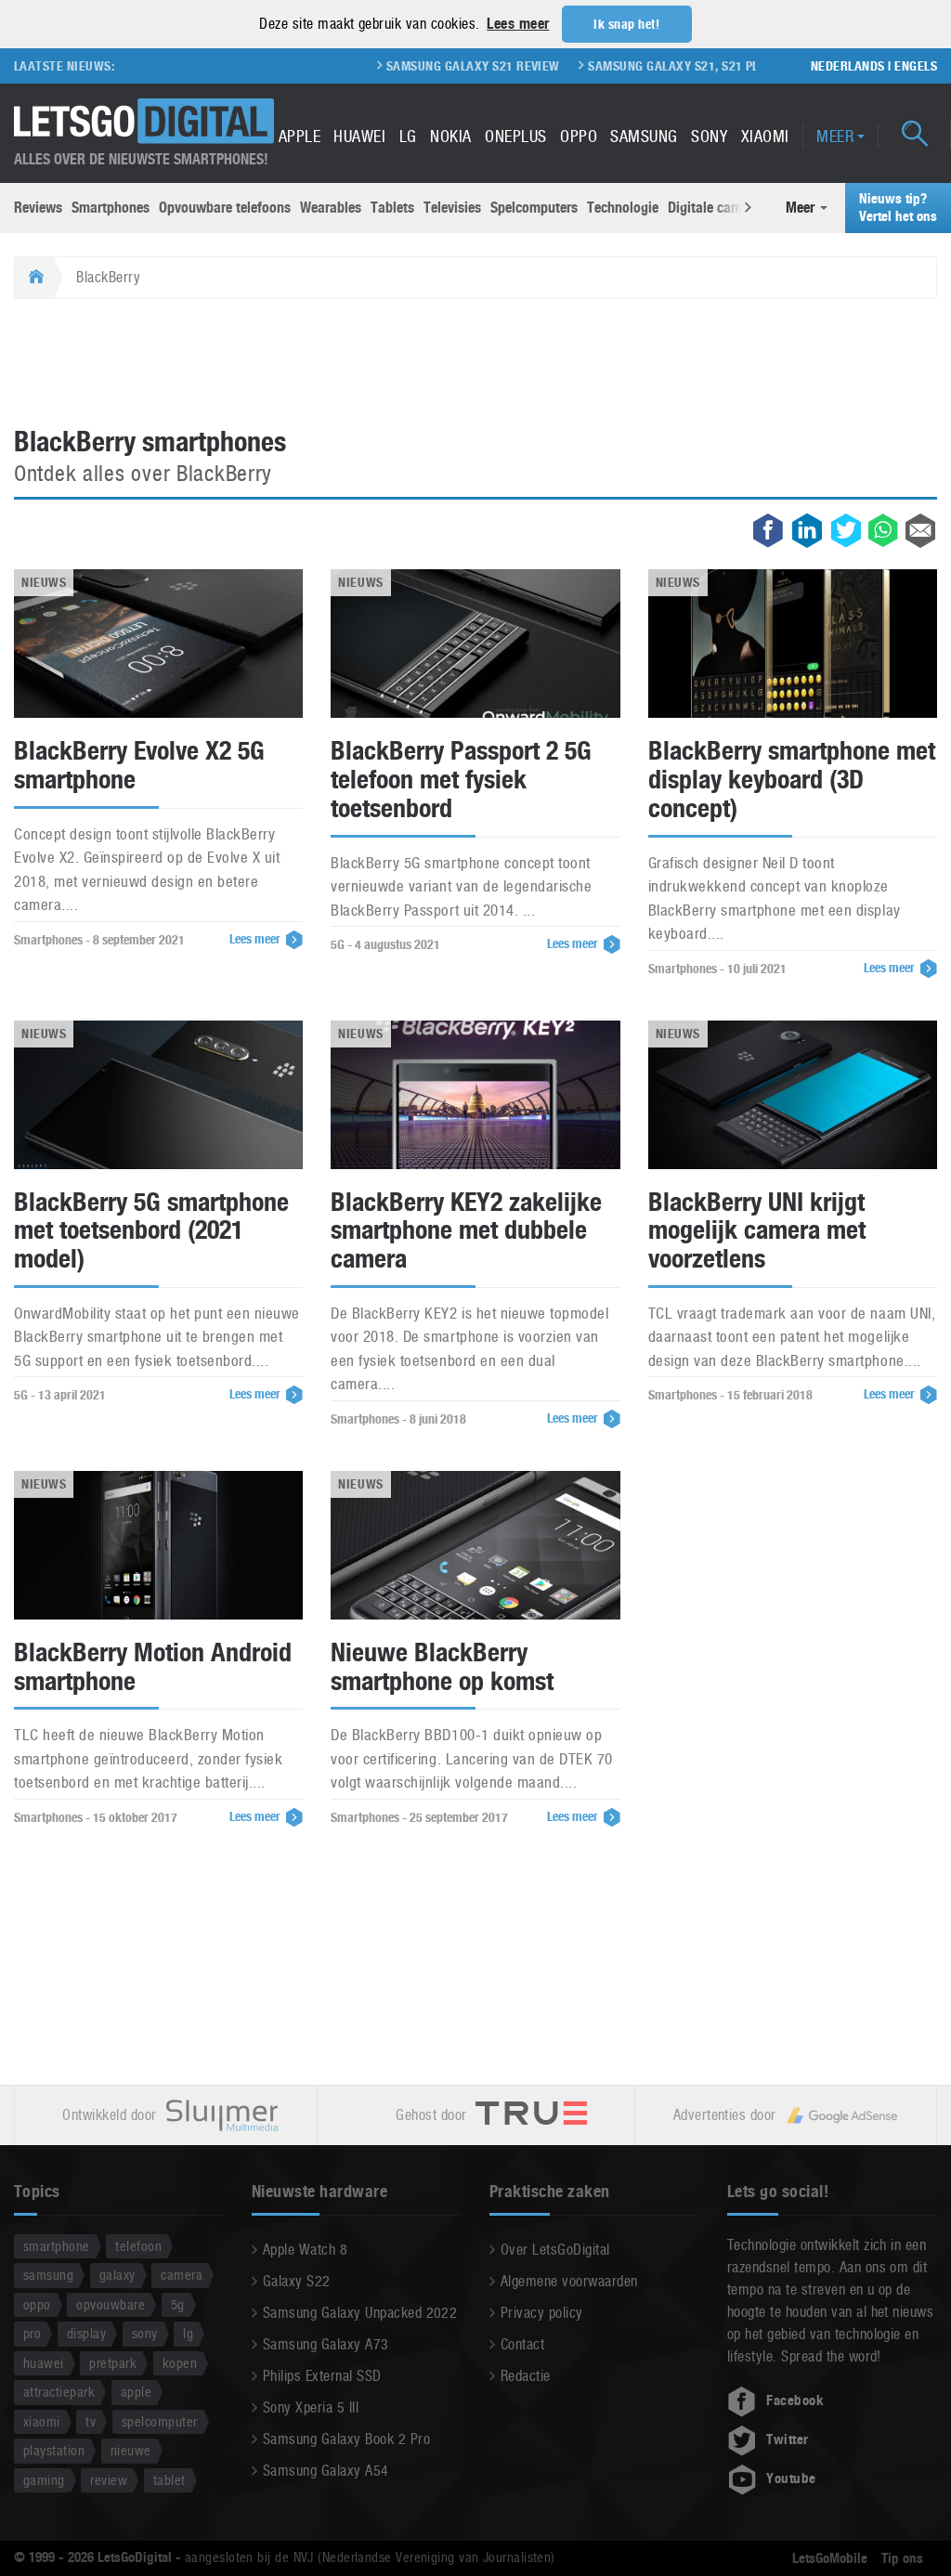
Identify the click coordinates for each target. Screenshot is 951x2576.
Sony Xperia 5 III (311, 2407)
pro (32, 2333)
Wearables (331, 208)
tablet (169, 2480)
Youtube (791, 2478)
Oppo (579, 136)
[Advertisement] (475, 364)
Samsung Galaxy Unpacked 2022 (360, 2313)
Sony (709, 136)
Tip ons (902, 2558)
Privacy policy (542, 2313)
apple (136, 2392)
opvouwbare (111, 2304)
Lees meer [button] (518, 24)
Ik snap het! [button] (626, 24)
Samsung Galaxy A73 (326, 2344)
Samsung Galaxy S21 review (428, 66)
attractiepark (59, 2392)
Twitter (787, 2439)
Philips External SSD (322, 2376)
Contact (522, 2344)
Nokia (450, 136)
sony (145, 2333)
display (86, 2333)
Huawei (359, 136)
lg (188, 2333)
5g (178, 2304)
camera (182, 2275)
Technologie (623, 208)
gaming (44, 2480)
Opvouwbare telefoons (225, 208)
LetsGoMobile (830, 2558)
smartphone (57, 2246)
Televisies (452, 208)
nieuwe (131, 2450)
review (109, 2480)
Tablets (392, 208)
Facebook (795, 2400)
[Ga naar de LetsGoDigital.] (34, 278)
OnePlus (515, 136)
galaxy (117, 2275)
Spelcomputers (534, 208)
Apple (300, 136)
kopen (180, 2363)
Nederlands (848, 66)
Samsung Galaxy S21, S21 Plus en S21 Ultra (676, 66)
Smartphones (111, 208)
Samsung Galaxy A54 (326, 2471)
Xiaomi (765, 136)
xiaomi (42, 2421)
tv (91, 2421)
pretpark (113, 2363)
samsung (48, 2275)
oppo (37, 2304)
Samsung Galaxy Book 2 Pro (346, 2439)
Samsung (644, 136)
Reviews (38, 208)
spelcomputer (160, 2421)
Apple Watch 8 (305, 2250)
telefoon (138, 2246)
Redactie (526, 2376)
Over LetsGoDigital (555, 2250)
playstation (54, 2450)
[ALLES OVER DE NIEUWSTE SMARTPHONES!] (144, 121)
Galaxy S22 (297, 2281)
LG (408, 136)
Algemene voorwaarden (569, 2281)
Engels (916, 66)
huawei (44, 2363)
